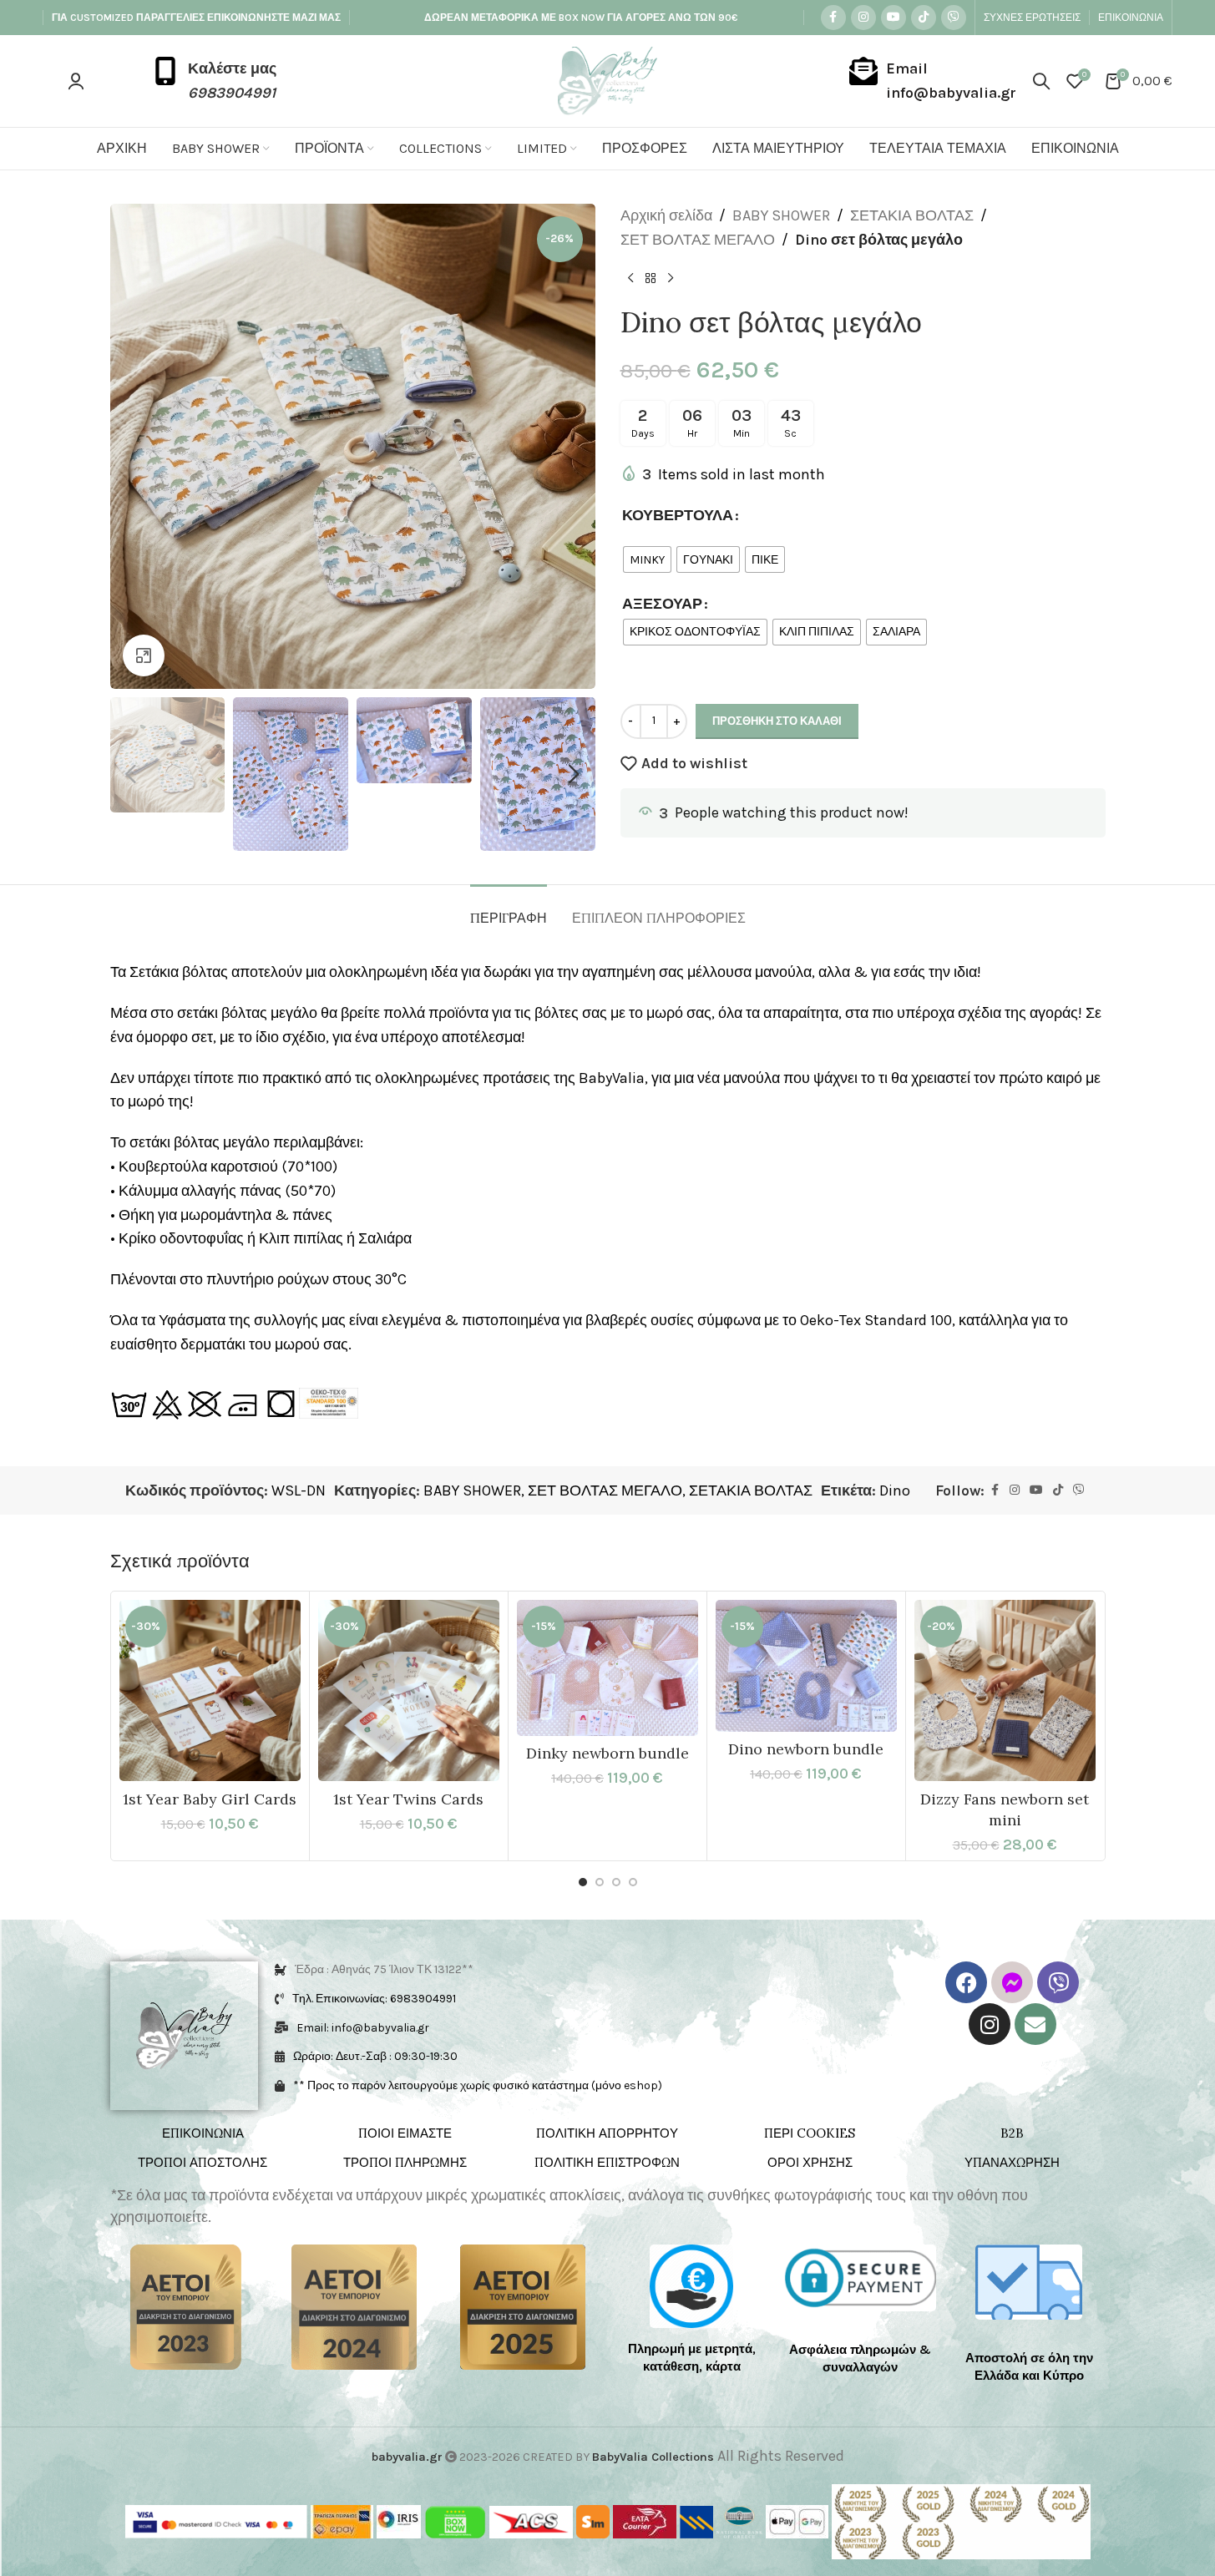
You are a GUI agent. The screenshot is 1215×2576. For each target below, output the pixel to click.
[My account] (76, 81)
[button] (131, 774)
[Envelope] (1035, 2024)
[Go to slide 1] (583, 1882)
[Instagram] (990, 2024)
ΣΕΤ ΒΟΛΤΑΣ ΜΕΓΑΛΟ (698, 240)
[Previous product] (630, 279)
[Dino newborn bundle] (806, 1666)
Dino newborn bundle (806, 1749)
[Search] (1041, 81)
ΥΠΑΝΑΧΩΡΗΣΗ (1012, 2162)
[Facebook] (966, 1982)
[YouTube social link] (894, 18)
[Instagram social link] (863, 18)
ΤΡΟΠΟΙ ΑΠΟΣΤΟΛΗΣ (202, 2162)
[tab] (509, 910)
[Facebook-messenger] (1012, 1982)
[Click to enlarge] (144, 655)
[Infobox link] (214, 81)
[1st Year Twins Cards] (409, 1690)
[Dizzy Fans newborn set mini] (1005, 1690)
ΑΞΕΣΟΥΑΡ (662, 604)
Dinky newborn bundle (607, 1753)
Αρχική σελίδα (666, 215)
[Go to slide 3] (616, 1882)
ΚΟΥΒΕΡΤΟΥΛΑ (678, 515)
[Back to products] (651, 279)
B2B (1012, 2133)
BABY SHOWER (781, 215)
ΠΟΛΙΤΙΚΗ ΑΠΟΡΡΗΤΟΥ (607, 2133)
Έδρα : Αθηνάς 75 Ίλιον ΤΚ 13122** (384, 1969)
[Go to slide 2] (600, 1882)
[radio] (647, 559)
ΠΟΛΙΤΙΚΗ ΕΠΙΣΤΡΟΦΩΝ (607, 2162)
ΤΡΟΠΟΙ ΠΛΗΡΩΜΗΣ (405, 2162)
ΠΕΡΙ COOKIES (810, 2133)
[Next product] (671, 279)
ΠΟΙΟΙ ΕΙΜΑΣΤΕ (405, 2133)
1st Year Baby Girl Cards (210, 1799)
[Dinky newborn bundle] (607, 1668)
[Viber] (1058, 1982)
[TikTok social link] (924, 18)
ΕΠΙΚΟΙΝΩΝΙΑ (203, 2133)
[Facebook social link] (833, 18)
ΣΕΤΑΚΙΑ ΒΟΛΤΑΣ (912, 215)
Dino (895, 1490)
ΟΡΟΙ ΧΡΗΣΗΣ (810, 2162)
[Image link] (186, 2305)
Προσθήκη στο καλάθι (777, 721)
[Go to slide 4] (633, 1882)
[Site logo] (607, 79)
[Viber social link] (954, 18)
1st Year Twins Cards (408, 1799)
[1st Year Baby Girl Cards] (210, 1690)
